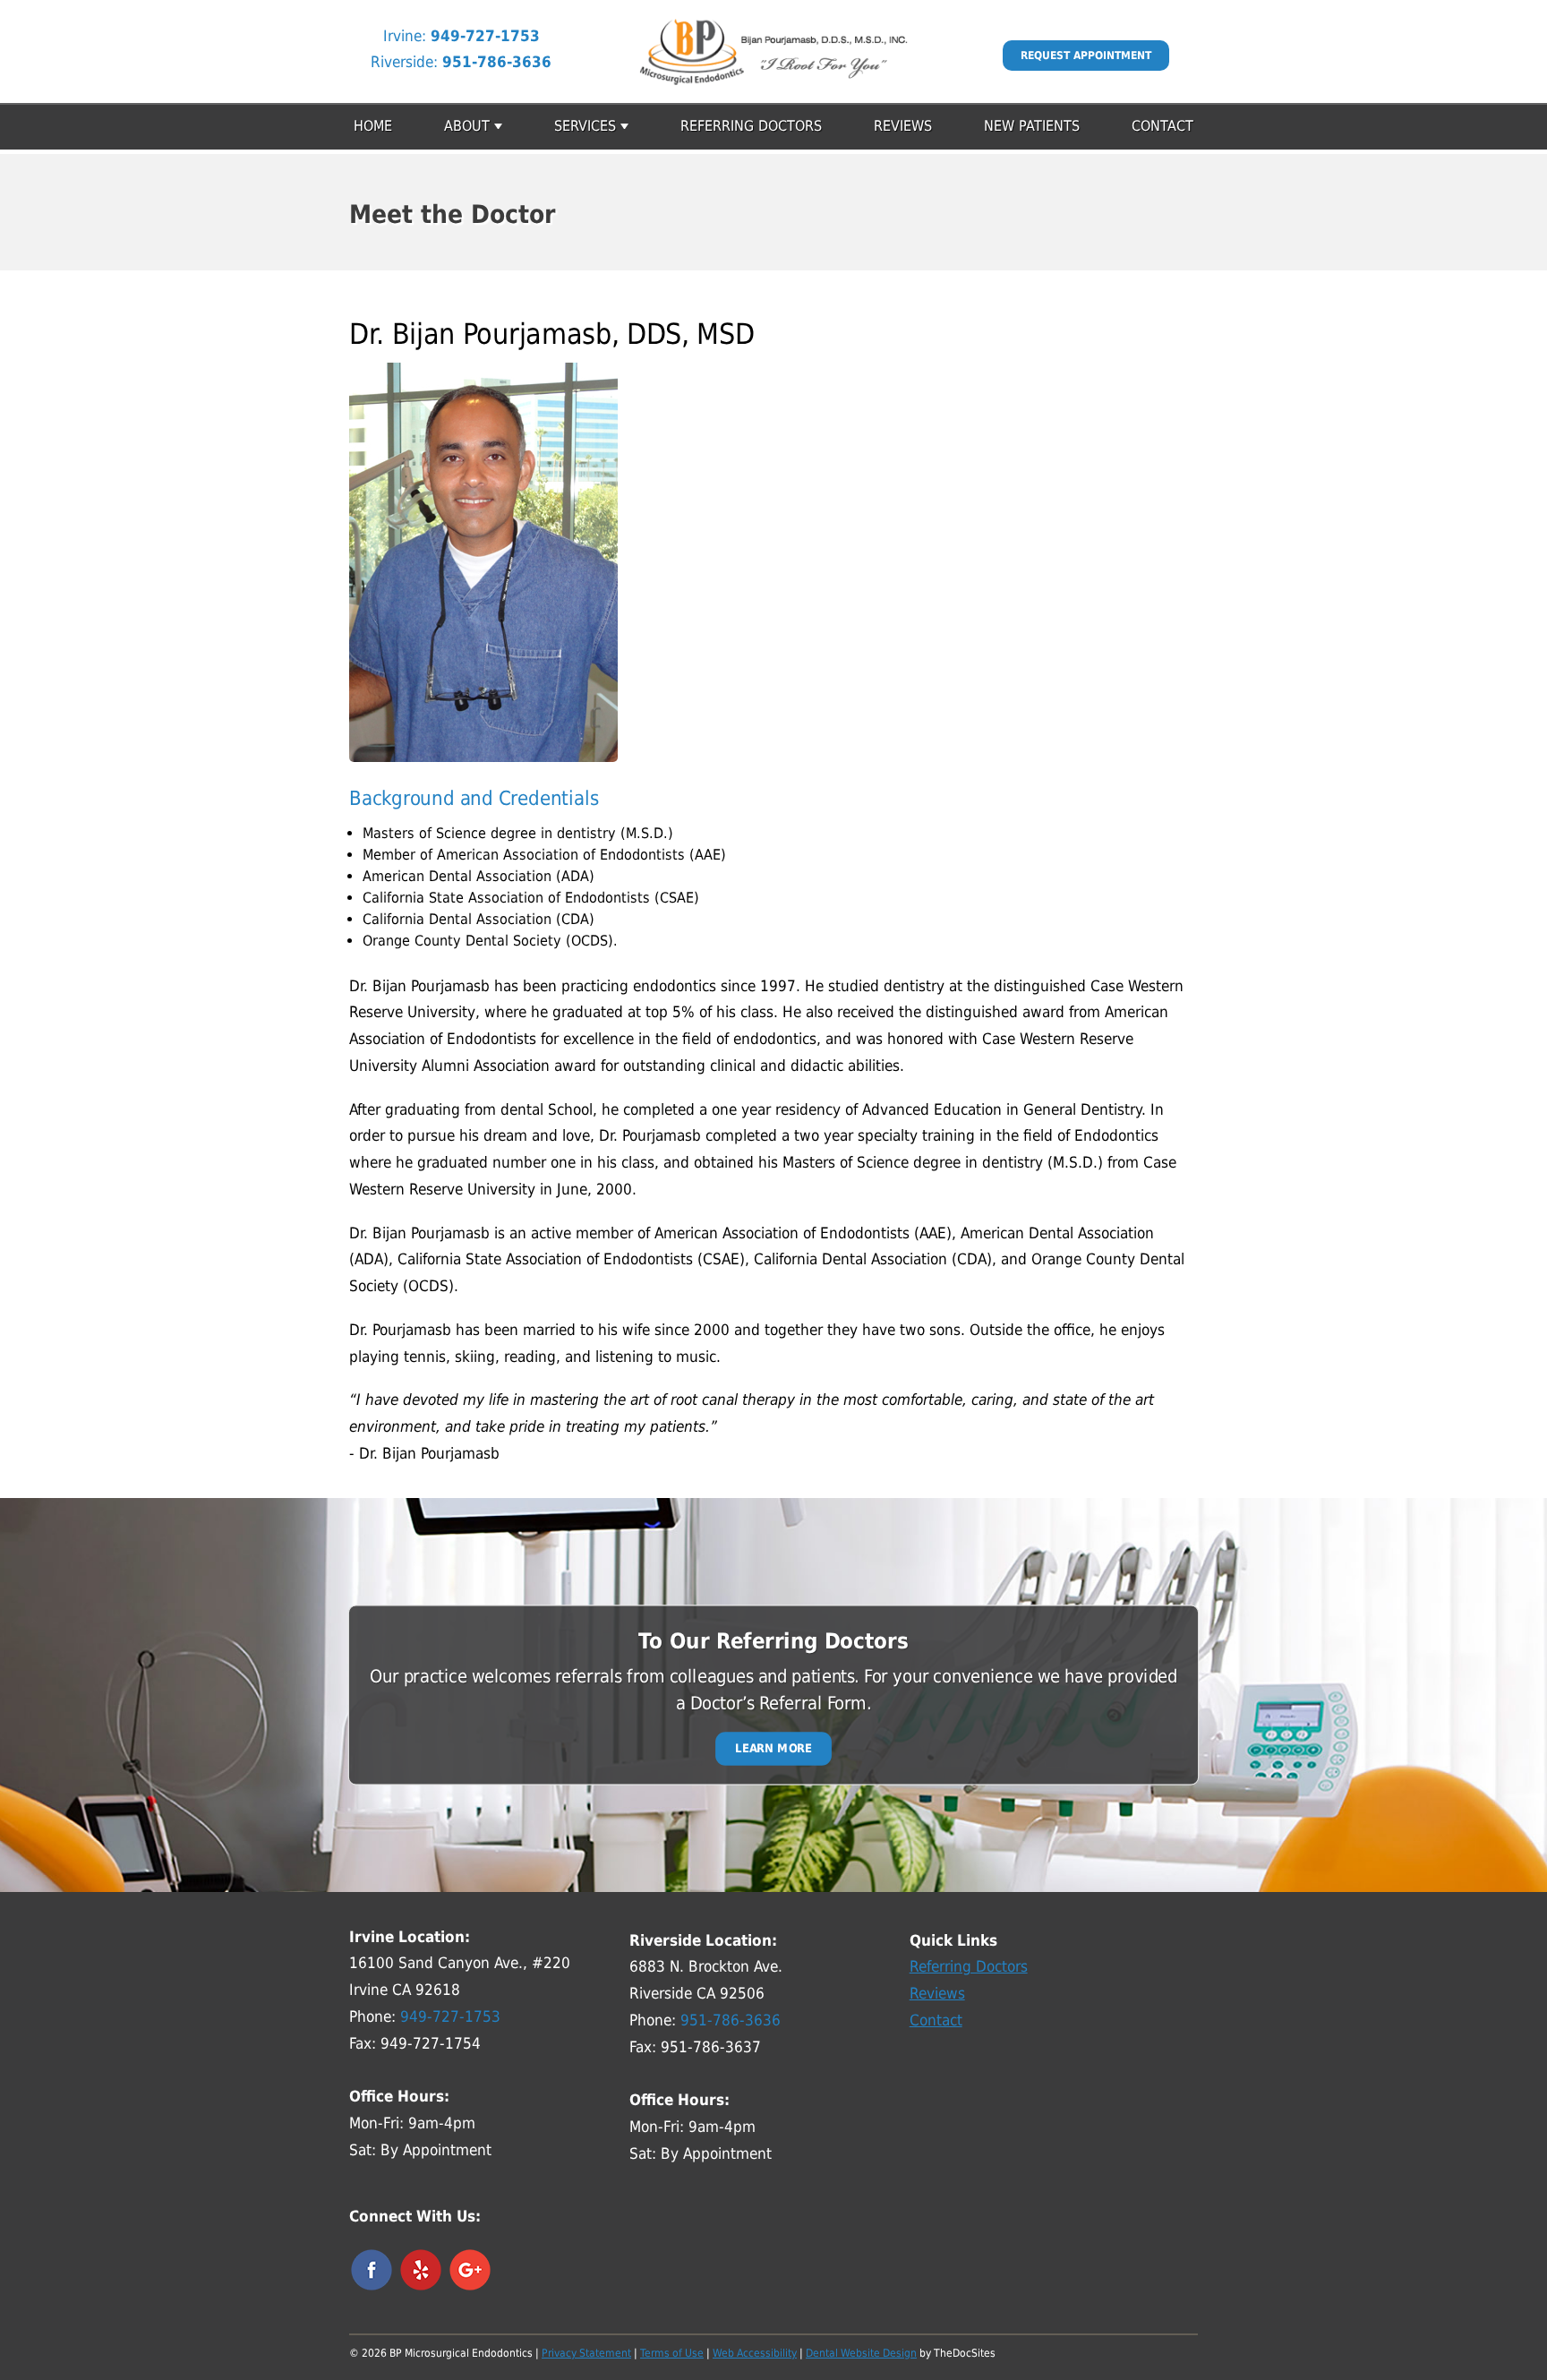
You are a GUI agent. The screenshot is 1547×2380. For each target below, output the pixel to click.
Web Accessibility (755, 2353)
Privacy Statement (586, 2353)
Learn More (773, 1748)
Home (373, 126)
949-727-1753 (485, 36)
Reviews (903, 126)
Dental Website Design (861, 2353)
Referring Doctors (751, 126)
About (467, 126)
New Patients (1032, 126)
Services (585, 126)
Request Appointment (1086, 56)
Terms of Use (672, 2353)
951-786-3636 (497, 62)
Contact (1162, 126)
